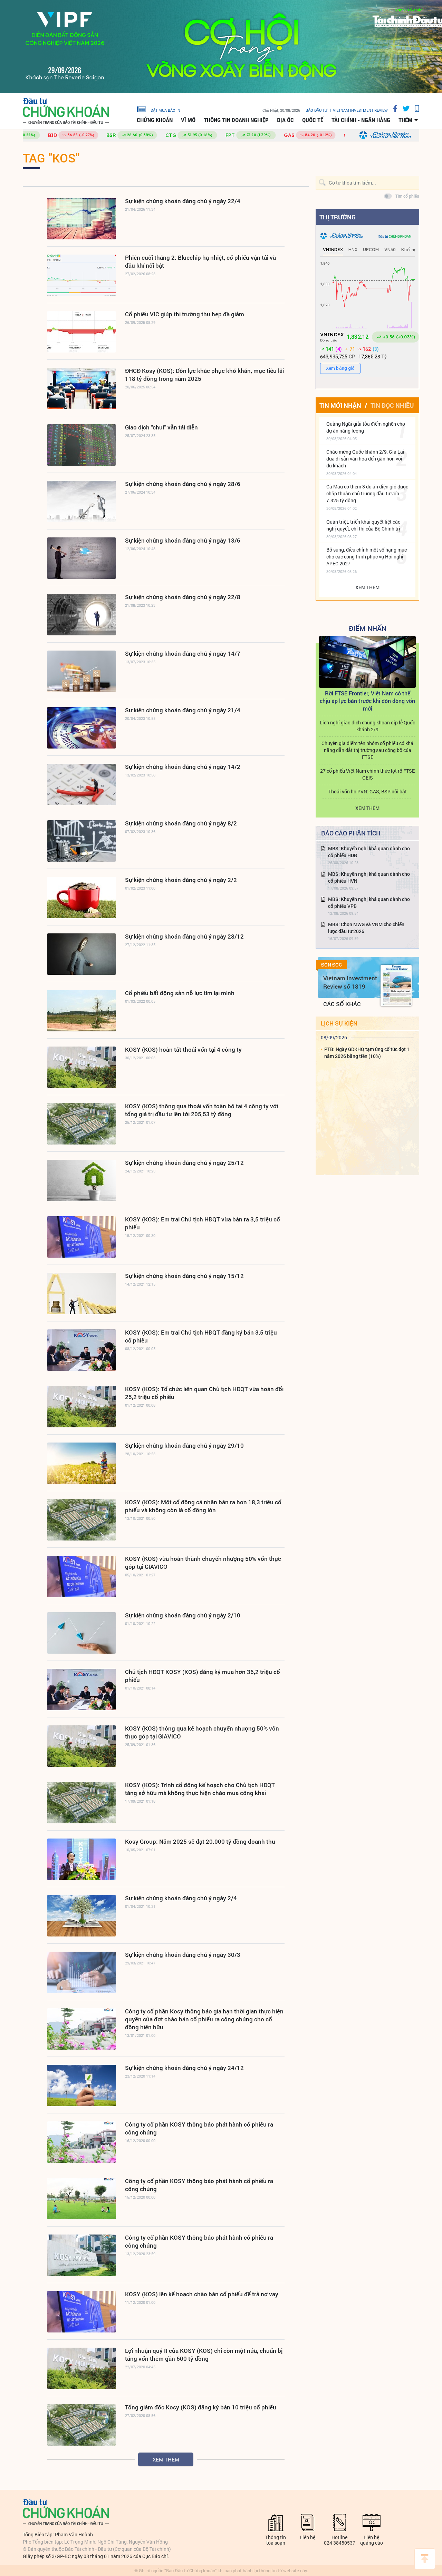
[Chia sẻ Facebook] (393, 108)
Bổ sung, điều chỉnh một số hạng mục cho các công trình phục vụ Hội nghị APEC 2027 (367, 557)
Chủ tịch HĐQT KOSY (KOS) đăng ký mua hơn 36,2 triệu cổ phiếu (203, 1676)
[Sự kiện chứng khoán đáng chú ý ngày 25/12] (81, 1180)
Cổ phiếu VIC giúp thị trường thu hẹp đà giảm (185, 314)
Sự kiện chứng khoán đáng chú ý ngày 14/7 (183, 653)
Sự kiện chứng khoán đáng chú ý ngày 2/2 (181, 880)
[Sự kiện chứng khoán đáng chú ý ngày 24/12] (81, 2085)
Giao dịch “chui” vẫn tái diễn (161, 427)
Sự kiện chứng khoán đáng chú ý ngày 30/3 (183, 1955)
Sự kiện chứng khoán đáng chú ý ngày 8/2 (181, 823)
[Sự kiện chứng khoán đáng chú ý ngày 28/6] (81, 502)
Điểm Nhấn (368, 628)
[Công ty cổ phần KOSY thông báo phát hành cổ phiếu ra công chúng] (81, 2142)
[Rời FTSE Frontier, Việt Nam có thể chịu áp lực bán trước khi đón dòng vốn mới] (367, 662)
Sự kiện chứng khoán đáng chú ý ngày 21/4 (183, 710)
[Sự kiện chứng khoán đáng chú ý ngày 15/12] (81, 1294)
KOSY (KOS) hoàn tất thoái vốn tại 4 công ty (183, 1049)
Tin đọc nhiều (392, 405)
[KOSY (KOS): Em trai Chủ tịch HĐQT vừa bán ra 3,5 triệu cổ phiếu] (81, 1237)
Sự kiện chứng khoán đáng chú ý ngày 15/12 (184, 1276)
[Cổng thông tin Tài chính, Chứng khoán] (66, 111)
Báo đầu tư (316, 110)
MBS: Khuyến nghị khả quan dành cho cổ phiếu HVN (369, 877)
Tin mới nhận (340, 405)
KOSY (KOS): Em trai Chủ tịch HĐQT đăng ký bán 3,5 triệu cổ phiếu (201, 1336)
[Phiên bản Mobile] (414, 108)
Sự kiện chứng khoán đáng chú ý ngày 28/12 (184, 936)
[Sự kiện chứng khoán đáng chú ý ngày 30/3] (81, 1972)
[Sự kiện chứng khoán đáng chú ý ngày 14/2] (81, 784)
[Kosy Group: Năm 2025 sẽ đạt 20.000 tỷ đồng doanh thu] (81, 1859)
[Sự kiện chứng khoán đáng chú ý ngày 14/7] (81, 671)
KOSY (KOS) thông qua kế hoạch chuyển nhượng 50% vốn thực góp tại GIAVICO (202, 1732)
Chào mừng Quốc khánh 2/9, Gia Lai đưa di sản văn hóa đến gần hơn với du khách (365, 459)
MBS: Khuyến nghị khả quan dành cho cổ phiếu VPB (369, 903)
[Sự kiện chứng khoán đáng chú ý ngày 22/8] (81, 615)
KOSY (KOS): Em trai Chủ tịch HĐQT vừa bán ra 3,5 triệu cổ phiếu (203, 1223)
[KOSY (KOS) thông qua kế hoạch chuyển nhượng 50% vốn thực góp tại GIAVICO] (81, 1746)
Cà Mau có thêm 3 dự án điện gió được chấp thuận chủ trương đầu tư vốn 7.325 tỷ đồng (367, 493)
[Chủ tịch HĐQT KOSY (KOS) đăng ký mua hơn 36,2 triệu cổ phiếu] (81, 1690)
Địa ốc (285, 120)
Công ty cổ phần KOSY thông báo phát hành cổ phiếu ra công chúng (199, 2128)
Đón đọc (331, 965)
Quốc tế (313, 120)
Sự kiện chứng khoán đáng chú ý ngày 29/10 (184, 1445)
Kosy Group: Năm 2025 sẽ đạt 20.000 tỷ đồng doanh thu (200, 1841)
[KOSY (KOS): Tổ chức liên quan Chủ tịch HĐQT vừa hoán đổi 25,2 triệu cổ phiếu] (81, 1407)
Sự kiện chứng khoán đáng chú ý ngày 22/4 (183, 201)
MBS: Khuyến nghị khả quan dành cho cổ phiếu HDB (369, 852)
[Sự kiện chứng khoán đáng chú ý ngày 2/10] (81, 1633)
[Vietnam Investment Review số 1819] (396, 985)
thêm (405, 120)
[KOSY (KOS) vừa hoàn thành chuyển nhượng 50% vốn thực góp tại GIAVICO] (81, 1576)
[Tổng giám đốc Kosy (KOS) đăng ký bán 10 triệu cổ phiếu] (81, 2425)
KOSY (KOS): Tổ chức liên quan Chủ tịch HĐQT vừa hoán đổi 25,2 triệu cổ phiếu (204, 1393)
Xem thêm (166, 2459)
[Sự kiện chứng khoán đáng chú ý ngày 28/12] (81, 954)
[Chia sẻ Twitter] (403, 108)
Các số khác (342, 1004)
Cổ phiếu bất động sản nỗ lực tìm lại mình (180, 993)
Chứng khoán (155, 120)
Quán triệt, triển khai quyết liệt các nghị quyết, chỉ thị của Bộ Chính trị (363, 525)
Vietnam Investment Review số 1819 (350, 982)
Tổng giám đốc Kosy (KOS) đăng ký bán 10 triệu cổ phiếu (201, 2407)
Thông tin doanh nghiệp (236, 120)
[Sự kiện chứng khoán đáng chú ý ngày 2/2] (81, 898)
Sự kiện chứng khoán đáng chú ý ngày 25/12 (184, 1163)
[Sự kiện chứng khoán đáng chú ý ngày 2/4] (81, 1916)
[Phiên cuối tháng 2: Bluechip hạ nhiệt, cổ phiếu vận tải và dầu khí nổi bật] (81, 275)
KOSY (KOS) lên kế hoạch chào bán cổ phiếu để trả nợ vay (202, 2294)
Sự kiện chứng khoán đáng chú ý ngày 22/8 (183, 597)
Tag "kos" (51, 158)
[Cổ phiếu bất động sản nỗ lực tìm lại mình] (81, 1011)
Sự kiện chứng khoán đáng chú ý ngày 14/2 (183, 767)
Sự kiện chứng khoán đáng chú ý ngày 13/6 (183, 540)
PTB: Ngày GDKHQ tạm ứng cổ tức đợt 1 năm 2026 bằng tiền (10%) (367, 1053)
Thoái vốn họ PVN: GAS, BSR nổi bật (368, 791)
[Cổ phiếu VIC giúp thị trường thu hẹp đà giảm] (81, 332)
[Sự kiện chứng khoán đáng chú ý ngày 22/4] (81, 219)
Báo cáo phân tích (351, 833)
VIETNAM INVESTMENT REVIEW (360, 110)
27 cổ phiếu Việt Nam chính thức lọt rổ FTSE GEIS (367, 774)
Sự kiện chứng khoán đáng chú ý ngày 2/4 (181, 1898)
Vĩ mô (188, 120)
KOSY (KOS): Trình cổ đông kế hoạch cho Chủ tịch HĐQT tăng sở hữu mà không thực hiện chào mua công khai (200, 1789)
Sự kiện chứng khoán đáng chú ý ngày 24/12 (184, 2068)
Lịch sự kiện (339, 1023)
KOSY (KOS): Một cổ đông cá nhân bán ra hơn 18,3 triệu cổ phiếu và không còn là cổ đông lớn (203, 1506)
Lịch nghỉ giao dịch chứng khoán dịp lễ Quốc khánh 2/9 (367, 726)
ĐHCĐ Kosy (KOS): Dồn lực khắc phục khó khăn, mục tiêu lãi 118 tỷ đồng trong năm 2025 (204, 375)
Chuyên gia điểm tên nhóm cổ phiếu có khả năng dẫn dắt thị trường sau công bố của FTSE (367, 750)
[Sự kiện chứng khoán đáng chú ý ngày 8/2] (81, 841)
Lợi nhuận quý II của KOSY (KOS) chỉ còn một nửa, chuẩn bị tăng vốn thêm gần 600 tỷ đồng (204, 2355)
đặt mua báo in (165, 110)
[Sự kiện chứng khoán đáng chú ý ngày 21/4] (81, 728)
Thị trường (338, 217)
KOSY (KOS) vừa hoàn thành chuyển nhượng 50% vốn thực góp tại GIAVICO (203, 1563)
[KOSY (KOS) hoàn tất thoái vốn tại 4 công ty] (81, 1067)
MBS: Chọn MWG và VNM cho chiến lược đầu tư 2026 (366, 928)
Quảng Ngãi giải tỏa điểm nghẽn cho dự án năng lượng (366, 427)
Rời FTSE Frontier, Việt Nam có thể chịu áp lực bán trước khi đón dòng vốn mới (367, 701)
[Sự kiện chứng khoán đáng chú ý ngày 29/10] (81, 1463)
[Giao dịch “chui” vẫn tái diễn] (81, 445)
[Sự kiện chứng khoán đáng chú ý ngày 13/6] (81, 558)
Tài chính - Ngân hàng (361, 120)
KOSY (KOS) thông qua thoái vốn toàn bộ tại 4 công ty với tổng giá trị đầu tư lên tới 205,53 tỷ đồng (201, 1110)
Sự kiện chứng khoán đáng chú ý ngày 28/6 (183, 484)
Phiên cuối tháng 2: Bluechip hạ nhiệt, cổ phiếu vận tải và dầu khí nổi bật (200, 261)
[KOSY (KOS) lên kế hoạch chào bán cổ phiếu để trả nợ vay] (81, 2312)
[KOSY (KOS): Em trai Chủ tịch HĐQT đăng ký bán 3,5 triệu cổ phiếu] (81, 1350)
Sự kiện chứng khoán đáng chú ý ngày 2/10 (183, 1615)
